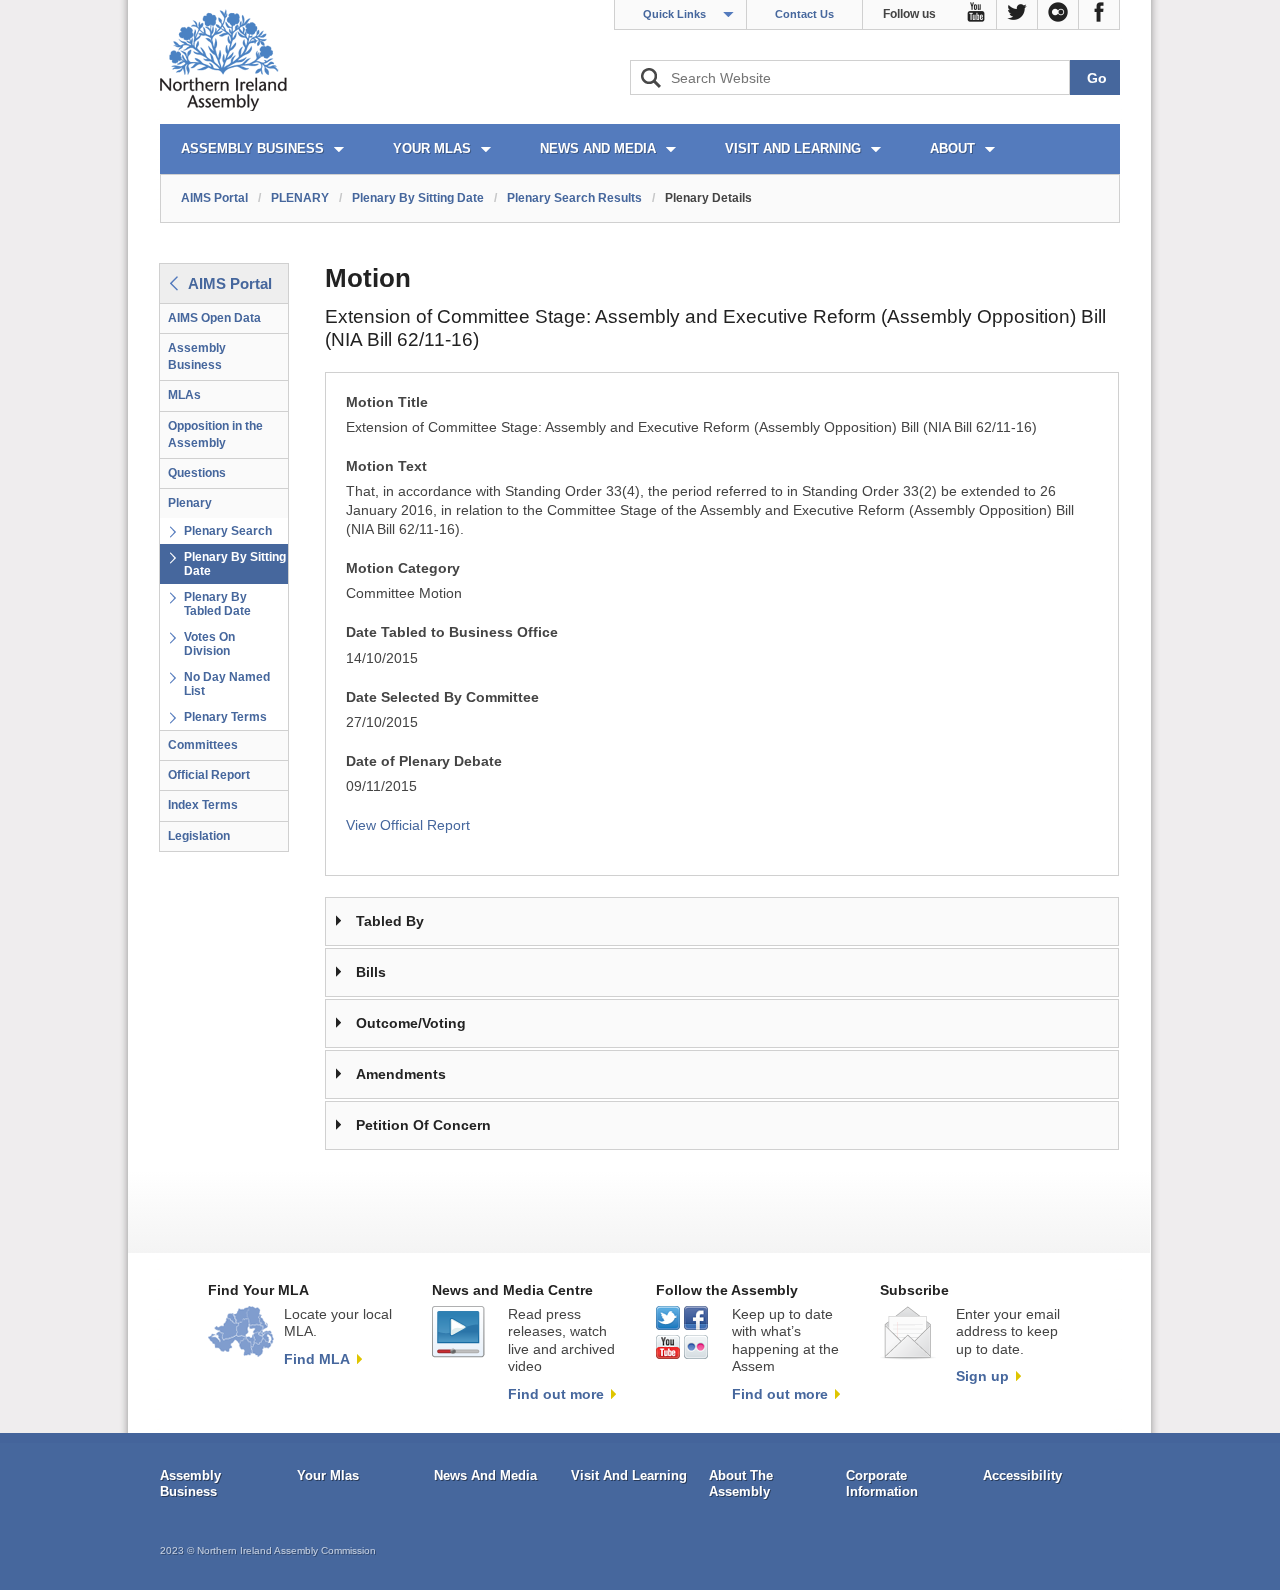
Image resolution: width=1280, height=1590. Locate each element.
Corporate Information (882, 1483)
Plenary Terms (225, 717)
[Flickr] (1058, 15)
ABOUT (952, 148)
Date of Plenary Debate (424, 761)
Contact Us (804, 14)
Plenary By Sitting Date (418, 198)
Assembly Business (197, 356)
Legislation (199, 836)
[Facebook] (1099, 15)
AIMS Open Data (214, 318)
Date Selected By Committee (442, 697)
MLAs (184, 395)
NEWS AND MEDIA (598, 148)
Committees (203, 745)
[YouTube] (976, 15)
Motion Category (403, 568)
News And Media (485, 1475)
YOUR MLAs (432, 148)
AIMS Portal (214, 198)
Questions (197, 473)
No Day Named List (227, 684)
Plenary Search (228, 531)
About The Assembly (741, 1483)
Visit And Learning (629, 1475)
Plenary (190, 503)
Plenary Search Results (574, 198)
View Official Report (408, 825)
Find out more (556, 1394)
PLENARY (300, 198)
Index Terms (203, 805)
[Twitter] (1017, 15)
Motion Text (386, 466)
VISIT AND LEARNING (793, 148)
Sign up (982, 1376)
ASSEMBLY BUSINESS (252, 148)
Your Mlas (328, 1475)
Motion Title (387, 402)
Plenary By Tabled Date (217, 604)
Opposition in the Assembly (215, 434)
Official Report (209, 775)
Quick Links (674, 14)
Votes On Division (209, 644)
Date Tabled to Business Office (452, 632)
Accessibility (1022, 1475)
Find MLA (317, 1359)
